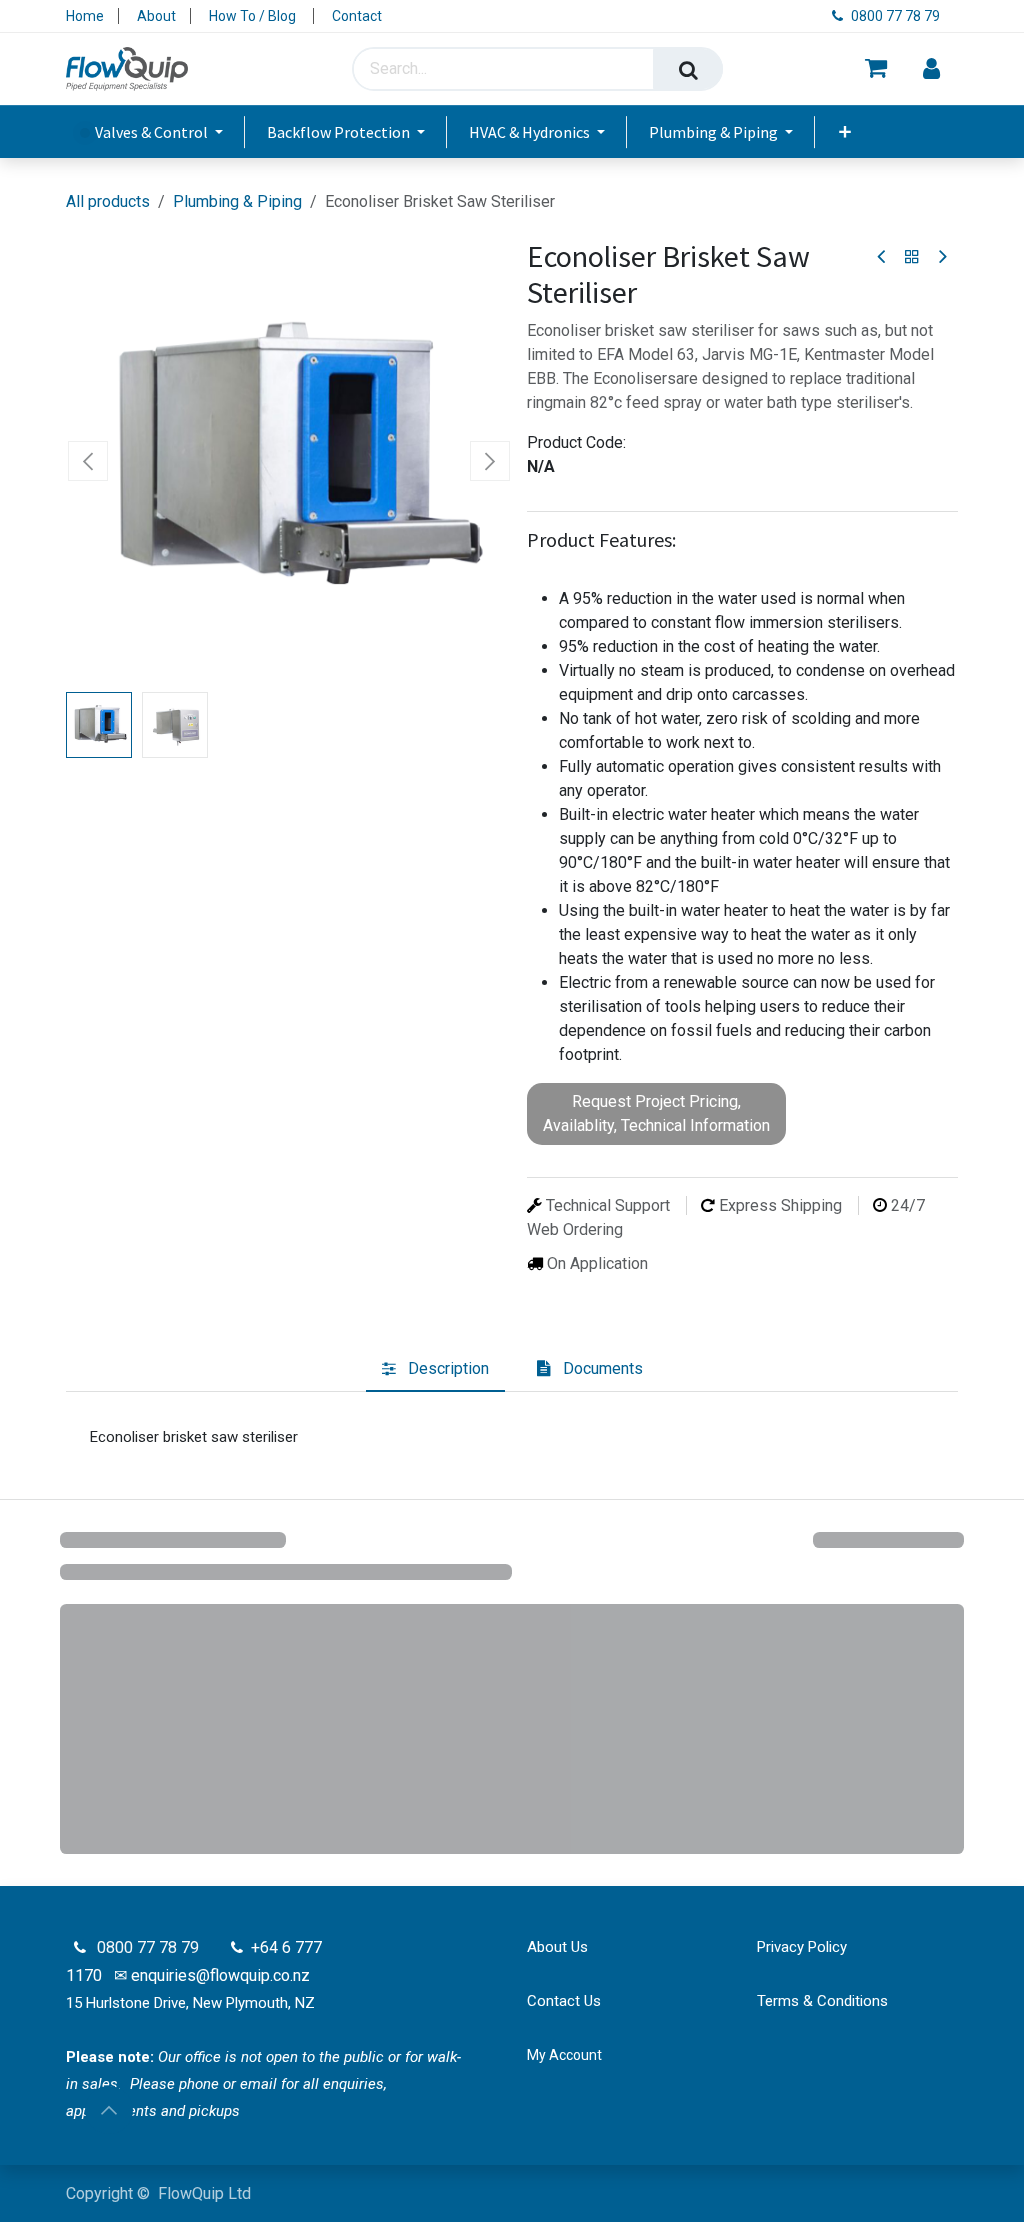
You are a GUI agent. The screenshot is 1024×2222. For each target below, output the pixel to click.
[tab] (435, 1370)
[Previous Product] (882, 257)
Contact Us (564, 2001)
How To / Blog (254, 16)
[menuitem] (162, 132)
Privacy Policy (802, 1947)
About (156, 16)
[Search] (688, 69)
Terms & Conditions (822, 2001)
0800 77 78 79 (897, 16)
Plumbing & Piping (237, 201)
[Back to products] (912, 257)
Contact (357, 16)
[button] (88, 461)
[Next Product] (941, 257)
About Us (557, 1947)
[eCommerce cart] (876, 69)
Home (85, 16)
